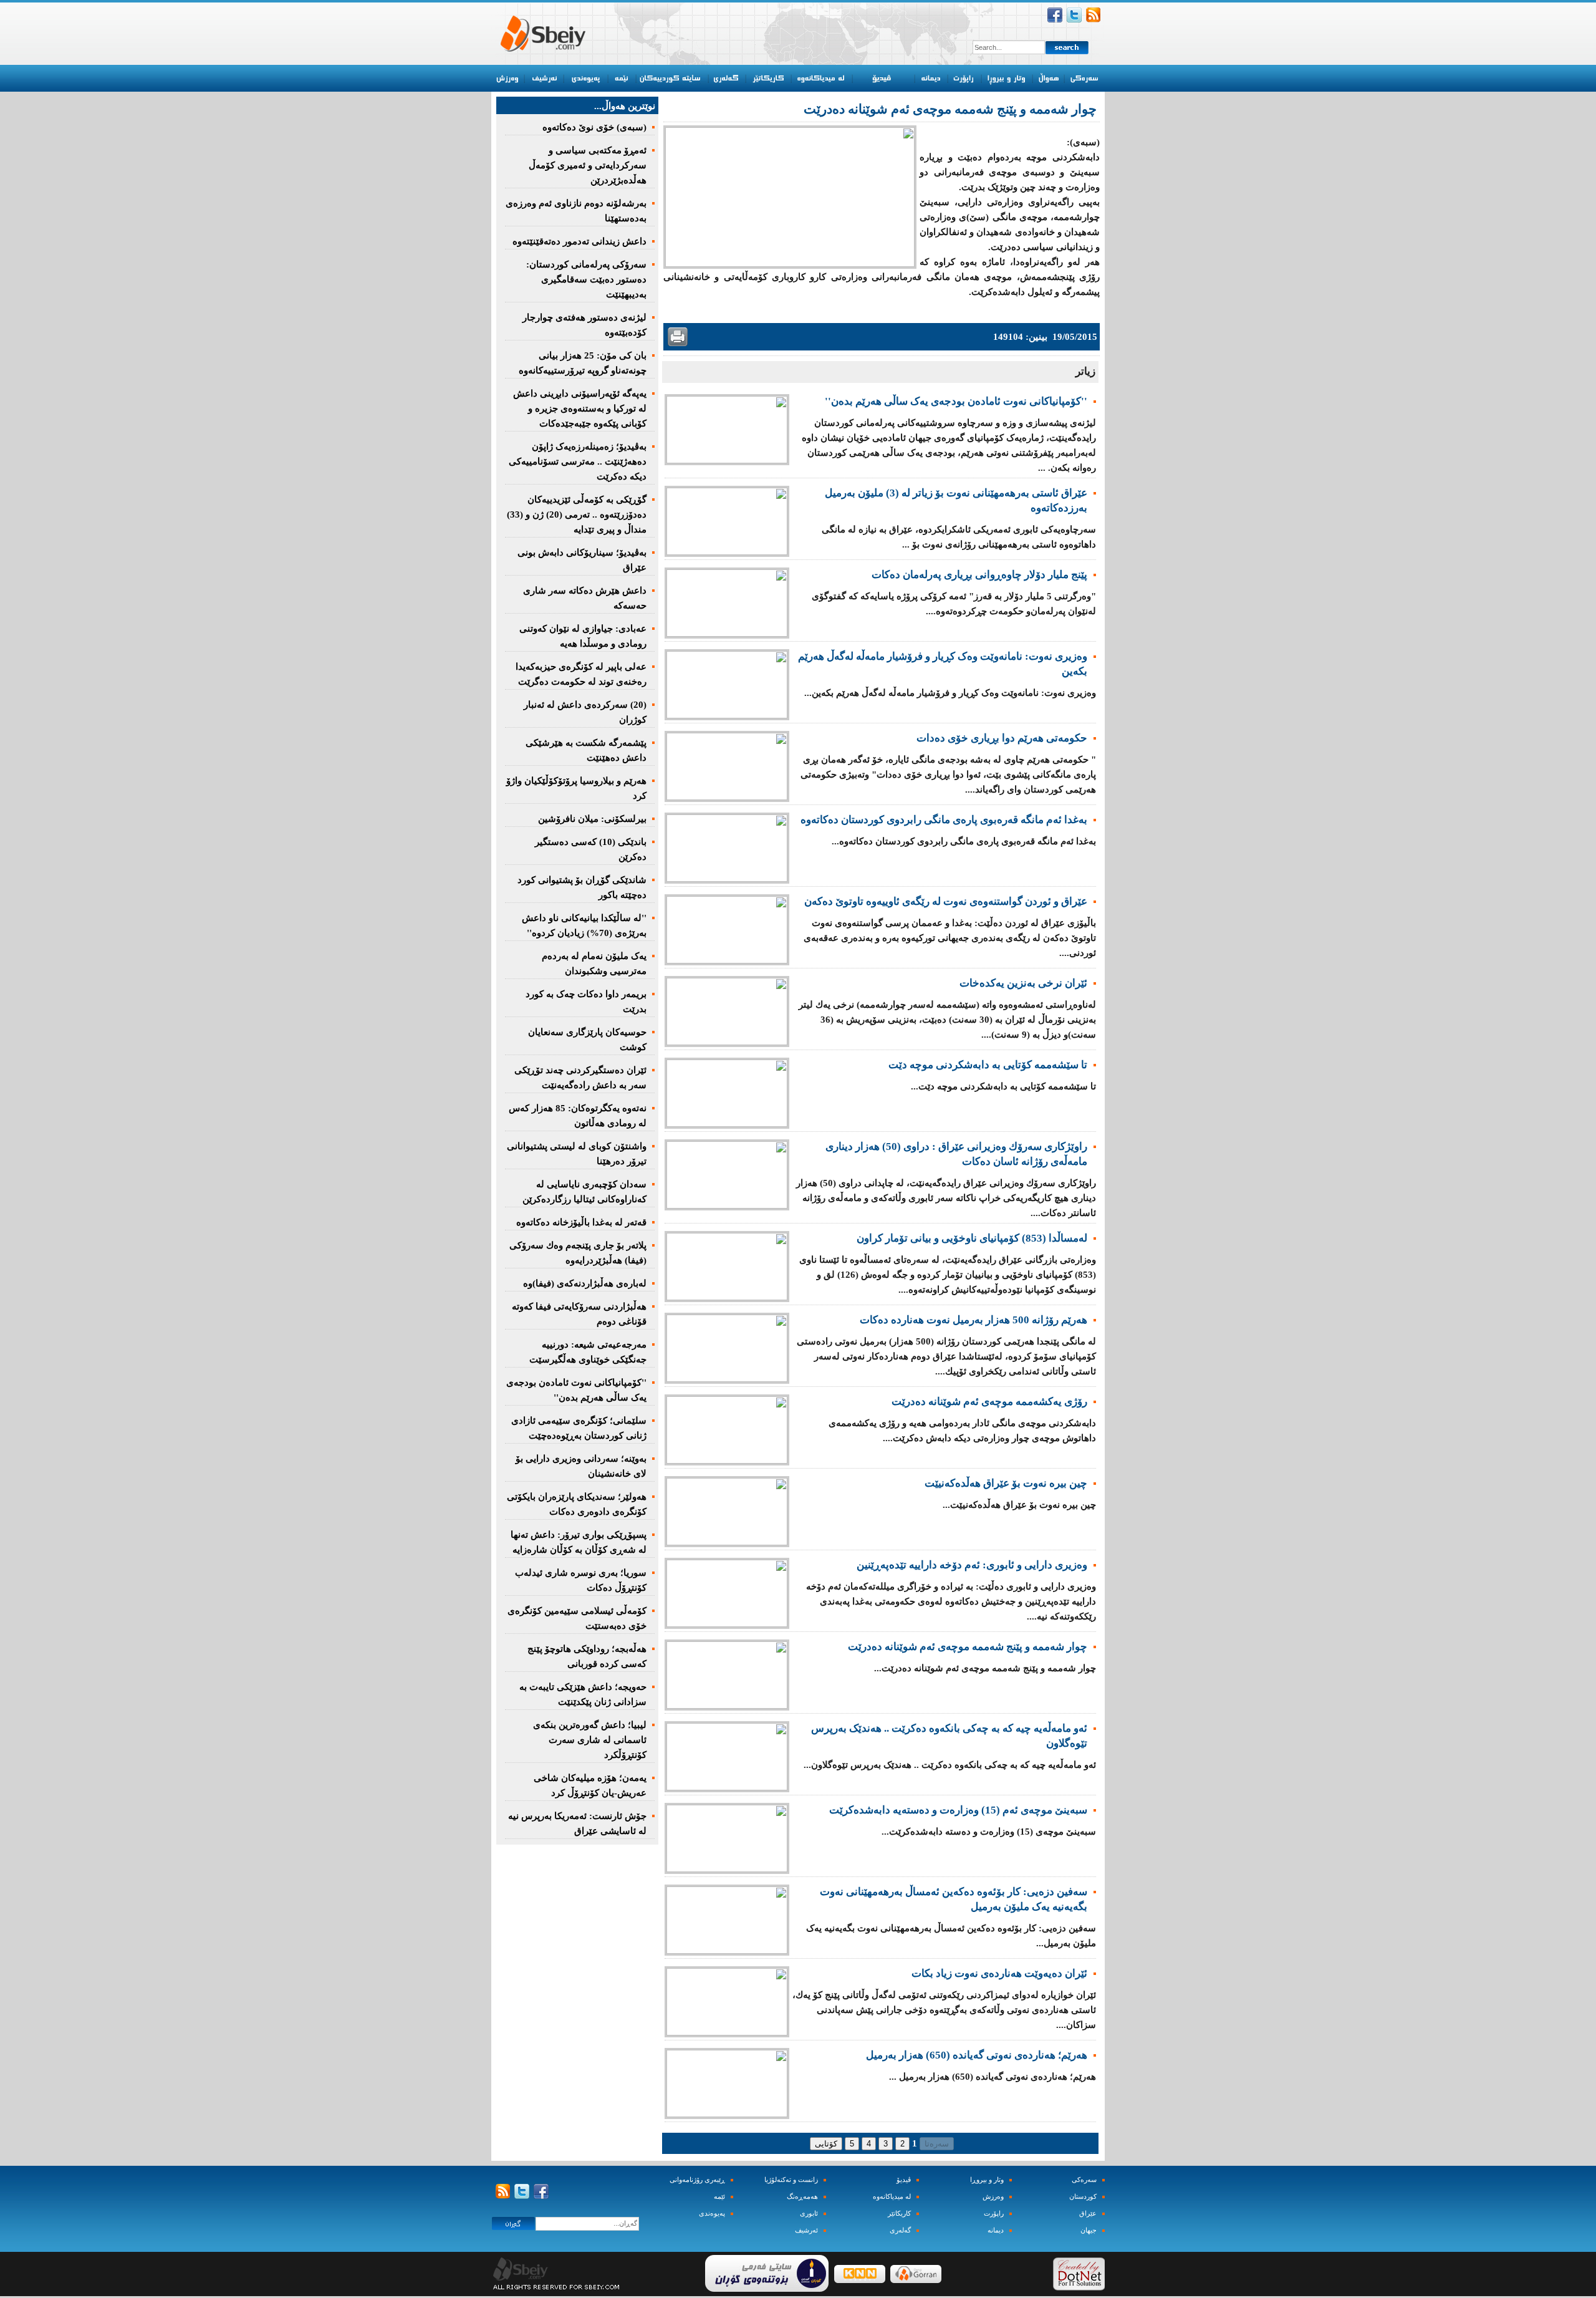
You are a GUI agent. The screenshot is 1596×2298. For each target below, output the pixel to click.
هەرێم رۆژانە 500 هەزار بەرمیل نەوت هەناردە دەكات (973, 1320)
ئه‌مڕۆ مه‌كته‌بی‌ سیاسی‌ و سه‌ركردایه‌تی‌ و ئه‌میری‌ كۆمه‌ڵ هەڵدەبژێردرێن (588, 165)
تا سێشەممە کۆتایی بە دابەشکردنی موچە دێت (988, 1065)
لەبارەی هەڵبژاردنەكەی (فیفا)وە (585, 1283)
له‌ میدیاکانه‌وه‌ (892, 2197)
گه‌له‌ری (900, 2230)
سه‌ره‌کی (1084, 2180)
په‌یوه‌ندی (712, 2214)
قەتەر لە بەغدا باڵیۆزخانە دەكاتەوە (581, 1222)
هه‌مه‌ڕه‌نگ (802, 2197)
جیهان (1089, 2230)
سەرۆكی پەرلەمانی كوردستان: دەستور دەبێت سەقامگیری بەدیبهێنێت (586, 279)
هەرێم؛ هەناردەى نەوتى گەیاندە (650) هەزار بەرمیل (977, 2055)
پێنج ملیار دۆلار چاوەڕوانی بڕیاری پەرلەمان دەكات (979, 575)
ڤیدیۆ (904, 2180)
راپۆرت (994, 2214)
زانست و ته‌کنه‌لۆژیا (791, 2180)
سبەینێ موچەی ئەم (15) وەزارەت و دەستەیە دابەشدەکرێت (958, 1810)
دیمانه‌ (996, 2230)
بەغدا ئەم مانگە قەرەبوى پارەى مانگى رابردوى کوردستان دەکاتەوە (944, 820)
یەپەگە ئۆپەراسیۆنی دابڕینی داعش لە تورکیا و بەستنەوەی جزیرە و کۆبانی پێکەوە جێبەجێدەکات (580, 408)
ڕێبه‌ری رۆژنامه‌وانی (697, 2180)
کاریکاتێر (899, 2214)
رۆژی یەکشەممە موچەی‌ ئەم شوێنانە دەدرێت (989, 1402)
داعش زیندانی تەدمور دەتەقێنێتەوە (579, 241)
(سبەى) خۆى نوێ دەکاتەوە (594, 127)
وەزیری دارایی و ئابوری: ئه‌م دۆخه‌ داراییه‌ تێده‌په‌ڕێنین (972, 1565)
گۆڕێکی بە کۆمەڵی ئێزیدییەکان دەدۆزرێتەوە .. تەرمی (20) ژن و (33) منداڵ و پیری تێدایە (577, 514)
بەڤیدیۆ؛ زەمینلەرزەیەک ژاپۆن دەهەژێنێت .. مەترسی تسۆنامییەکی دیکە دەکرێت (578, 461)
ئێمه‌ (719, 2197)
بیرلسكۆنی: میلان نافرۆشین (592, 819)
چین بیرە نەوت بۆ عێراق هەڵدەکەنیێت (1006, 1483)
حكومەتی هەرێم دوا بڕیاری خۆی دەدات (1002, 738)
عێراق (1088, 2214)
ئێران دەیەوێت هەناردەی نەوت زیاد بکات (999, 1973)
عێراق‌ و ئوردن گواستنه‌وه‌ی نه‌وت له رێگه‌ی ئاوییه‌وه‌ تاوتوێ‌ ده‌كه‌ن (946, 901)
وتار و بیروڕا (987, 2180)
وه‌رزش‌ (993, 2197)
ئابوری (809, 2214)
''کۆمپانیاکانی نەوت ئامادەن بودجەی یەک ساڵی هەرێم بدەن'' (956, 401)
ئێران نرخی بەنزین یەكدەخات (1023, 983)
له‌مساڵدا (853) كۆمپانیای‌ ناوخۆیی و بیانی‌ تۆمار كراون (972, 1238)
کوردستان (1083, 2197)
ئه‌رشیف (806, 2230)
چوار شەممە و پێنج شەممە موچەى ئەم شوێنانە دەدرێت (968, 1647)
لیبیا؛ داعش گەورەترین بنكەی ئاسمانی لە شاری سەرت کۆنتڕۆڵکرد (590, 1740)
